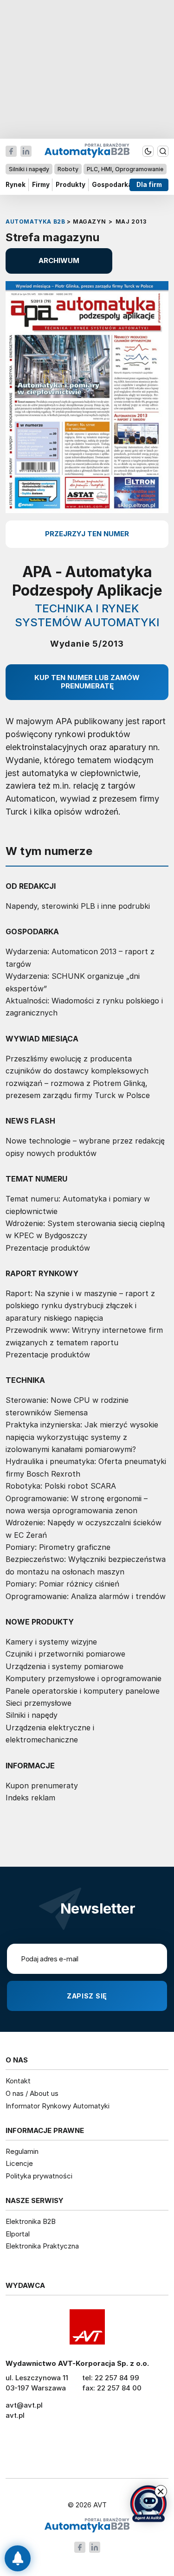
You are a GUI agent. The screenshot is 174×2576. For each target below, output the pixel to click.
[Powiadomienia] (18, 2558)
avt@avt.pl (24, 2405)
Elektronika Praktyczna (42, 2246)
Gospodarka (112, 185)
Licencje (19, 2163)
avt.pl (15, 2415)
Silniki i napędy (29, 169)
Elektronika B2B (31, 2221)
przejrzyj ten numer (87, 534)
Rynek (16, 185)
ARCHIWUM (59, 260)
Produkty (71, 185)
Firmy (41, 185)
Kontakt (18, 2081)
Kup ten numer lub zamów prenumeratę (87, 682)
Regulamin (22, 2151)
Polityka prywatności (39, 2176)
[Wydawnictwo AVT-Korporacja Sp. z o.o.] (87, 2327)
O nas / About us (32, 2093)
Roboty (68, 169)
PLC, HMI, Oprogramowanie (125, 169)
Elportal (18, 2234)
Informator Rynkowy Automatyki (58, 2106)
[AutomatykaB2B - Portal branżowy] (87, 2526)
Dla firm (149, 185)
